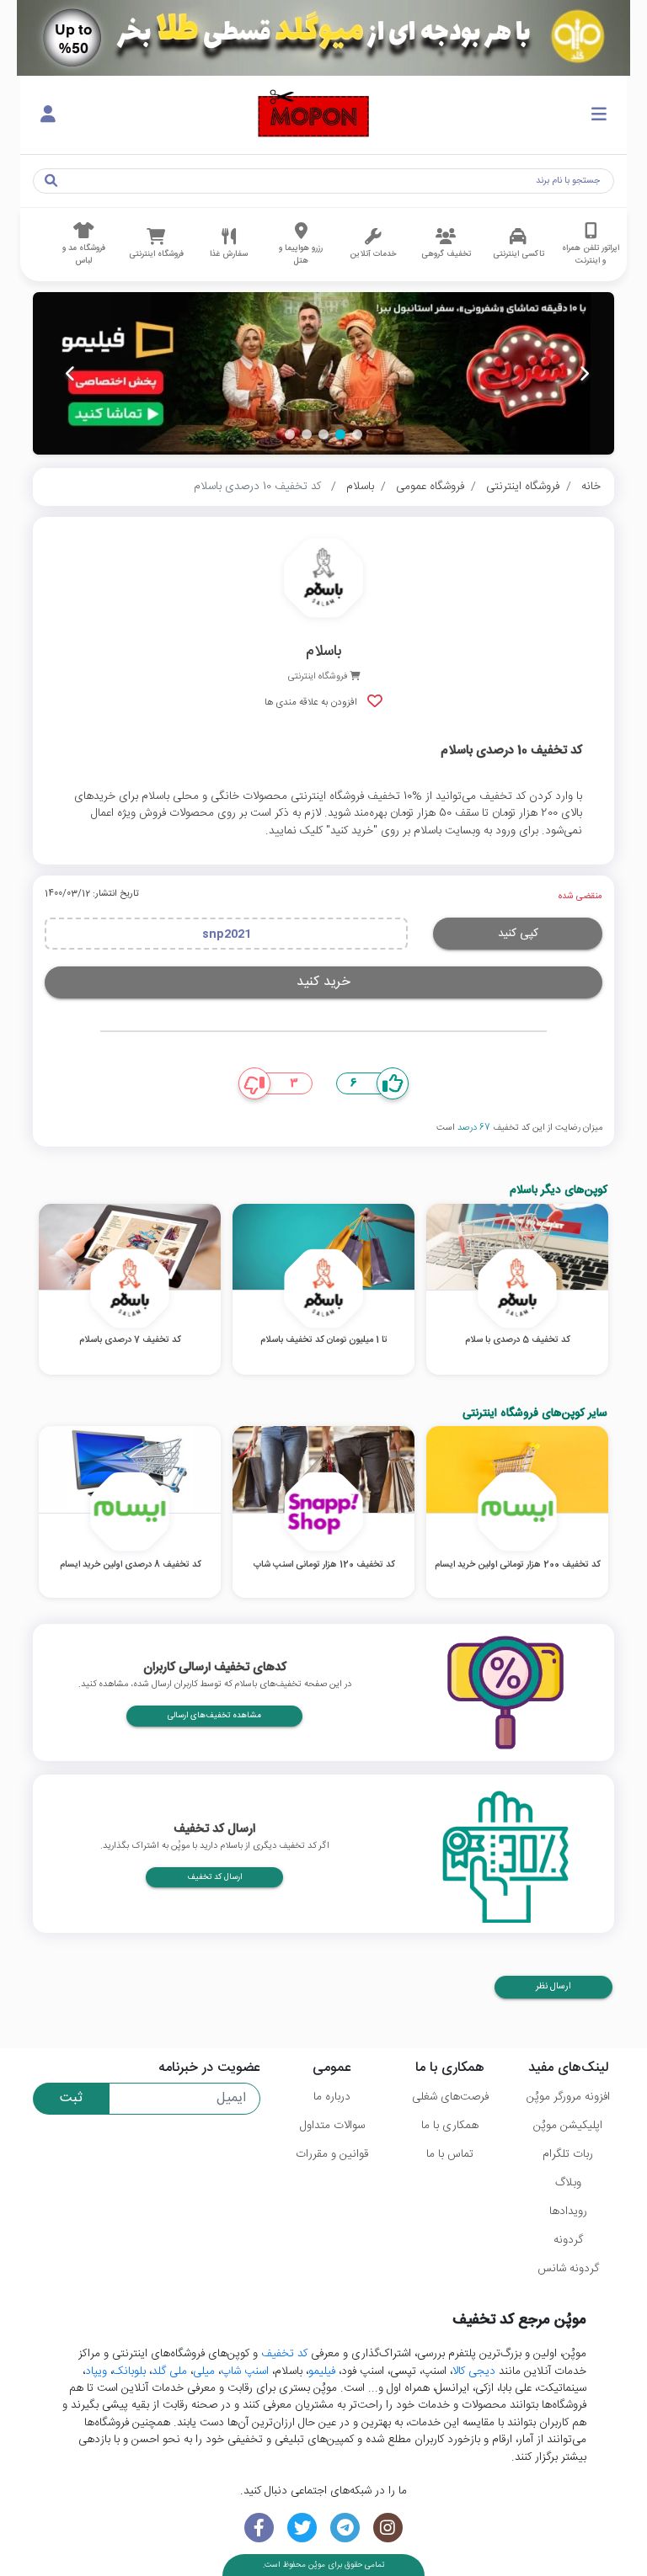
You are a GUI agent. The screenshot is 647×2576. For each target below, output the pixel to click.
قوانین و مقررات (332, 2154)
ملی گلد (169, 2371)
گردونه (568, 2240)
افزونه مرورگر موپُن (568, 2097)
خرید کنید (323, 982)
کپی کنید (518, 934)
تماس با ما (450, 2154)
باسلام (360, 487)
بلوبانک (129, 2371)
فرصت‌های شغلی (450, 2097)
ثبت (71, 2098)
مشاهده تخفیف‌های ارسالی (214, 1716)
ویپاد (96, 2371)
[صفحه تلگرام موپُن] (345, 2528)
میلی (204, 2371)
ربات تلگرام (568, 2154)
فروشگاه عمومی (430, 487)
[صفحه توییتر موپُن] (302, 2528)
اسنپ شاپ (245, 2371)
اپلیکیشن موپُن (568, 2126)
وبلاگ (568, 2183)
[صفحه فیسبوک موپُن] (259, 2528)
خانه (591, 487)
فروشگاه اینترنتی (523, 487)
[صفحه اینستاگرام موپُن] (388, 2528)
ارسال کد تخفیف (214, 1877)
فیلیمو (322, 2371)
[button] (357, 434)
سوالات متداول (332, 2126)
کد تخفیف (284, 2354)
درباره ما (332, 2097)
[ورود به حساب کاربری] (48, 115)
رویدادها (568, 2211)
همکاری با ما (450, 2126)
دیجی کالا (474, 2371)
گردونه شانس (568, 2269)
